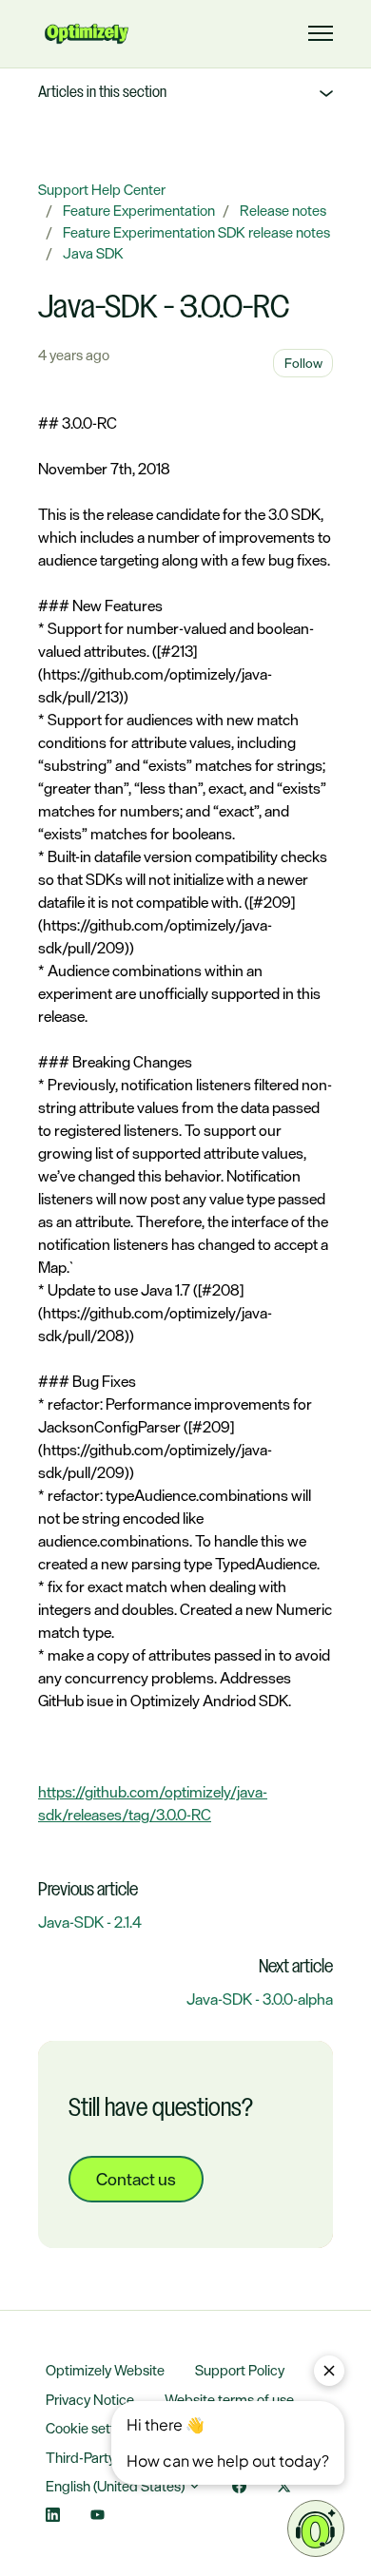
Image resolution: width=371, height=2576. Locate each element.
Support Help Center (102, 190)
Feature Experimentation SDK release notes (196, 232)
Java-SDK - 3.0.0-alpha (260, 1999)
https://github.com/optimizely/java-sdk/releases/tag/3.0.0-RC (153, 1803)
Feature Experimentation (139, 211)
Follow (303, 363)
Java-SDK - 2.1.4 (90, 1922)
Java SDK (93, 253)
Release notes (283, 211)
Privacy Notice (90, 2400)
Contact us (136, 2179)
